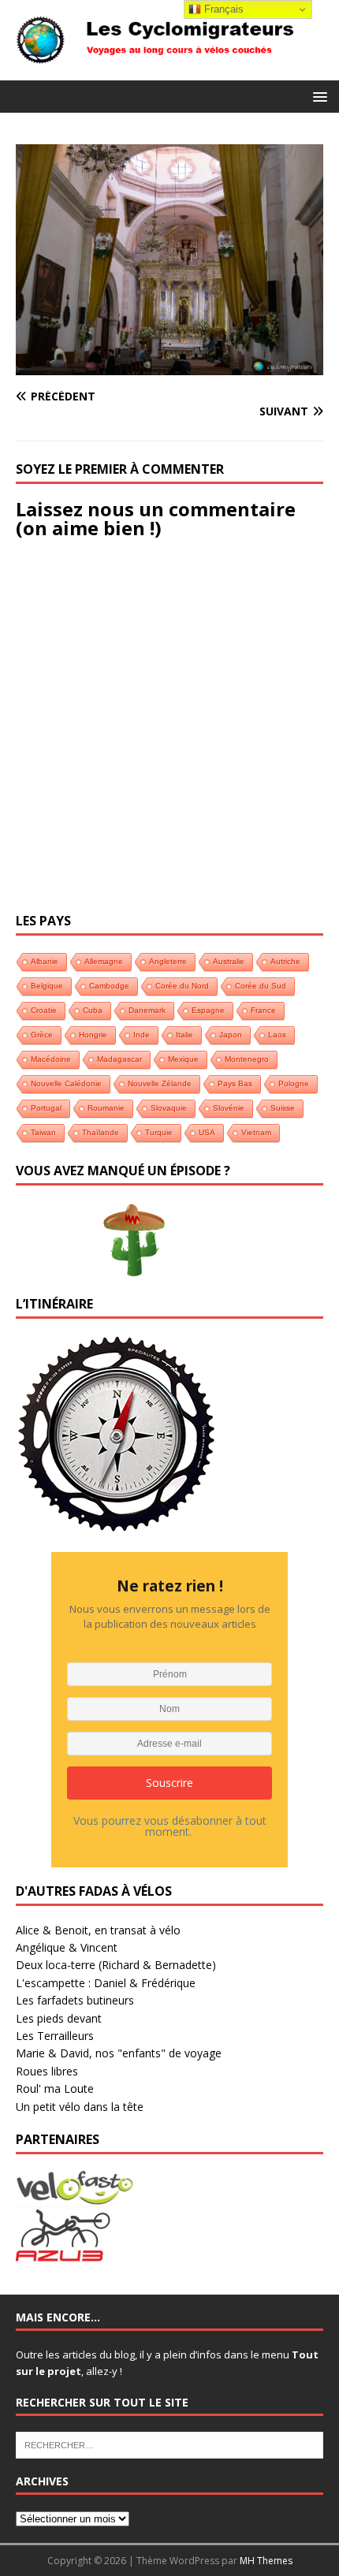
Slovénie (229, 1108)
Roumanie (106, 1108)
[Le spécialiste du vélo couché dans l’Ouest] (75, 2196)
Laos (277, 1035)
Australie (229, 961)
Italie (184, 1035)
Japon (231, 1035)
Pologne (294, 1083)
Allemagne (104, 961)
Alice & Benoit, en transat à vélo (98, 1930)
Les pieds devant (59, 2018)
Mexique (183, 1059)
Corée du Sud (261, 986)
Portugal (46, 1108)
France (263, 1010)
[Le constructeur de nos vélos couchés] (63, 2253)
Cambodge (109, 986)
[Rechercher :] (169, 2444)
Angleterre (168, 961)
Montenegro (247, 1059)
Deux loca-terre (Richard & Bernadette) (116, 1965)
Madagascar (119, 1059)
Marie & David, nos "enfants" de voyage (119, 2053)
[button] (317, 96)
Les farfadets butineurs (75, 2000)
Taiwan (43, 1132)
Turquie (159, 1132)
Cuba (93, 1010)
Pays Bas (235, 1083)
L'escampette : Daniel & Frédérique (106, 1983)
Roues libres (47, 2071)
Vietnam (256, 1132)
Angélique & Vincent (67, 1947)
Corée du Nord (182, 986)
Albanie (45, 961)
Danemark (147, 1010)
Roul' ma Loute (55, 2088)
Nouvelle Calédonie (66, 1083)
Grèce (42, 1035)
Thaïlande (101, 1132)
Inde (142, 1035)
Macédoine (51, 1059)
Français (222, 9)
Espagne (208, 1010)
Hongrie (93, 1035)
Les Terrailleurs (55, 2036)
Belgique (47, 986)
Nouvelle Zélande (160, 1083)
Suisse (283, 1108)
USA (207, 1132)
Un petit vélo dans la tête (80, 2107)
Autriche (285, 961)
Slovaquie (169, 1108)
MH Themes (266, 2561)
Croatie (44, 1010)
